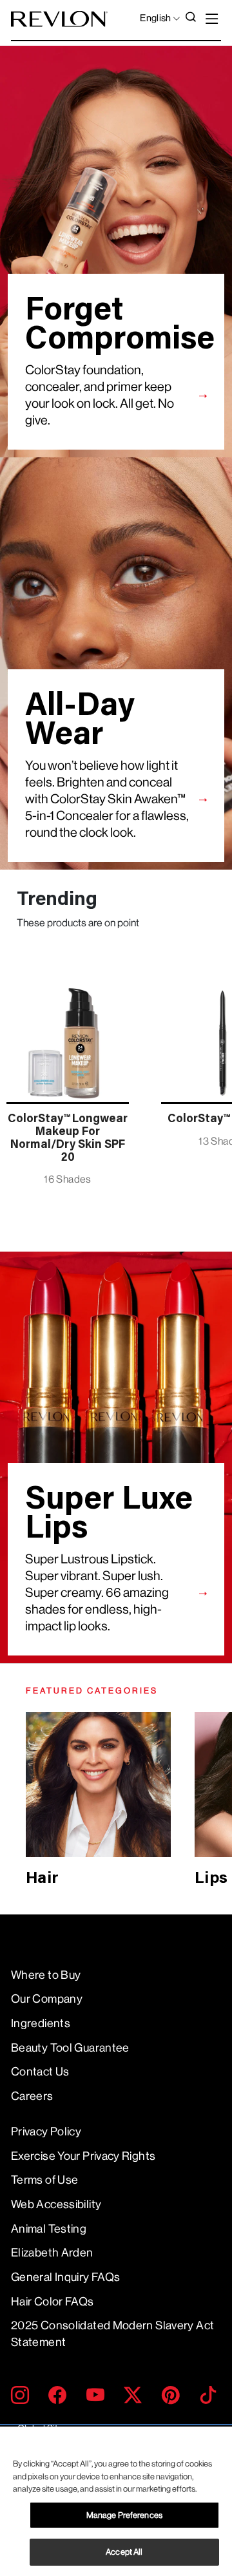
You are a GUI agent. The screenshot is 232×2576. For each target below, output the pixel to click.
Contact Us (40, 2072)
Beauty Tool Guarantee (70, 2048)
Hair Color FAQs (53, 2302)
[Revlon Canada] (59, 19)
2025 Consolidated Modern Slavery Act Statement (112, 2333)
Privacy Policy (46, 2132)
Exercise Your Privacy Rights (83, 2156)
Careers (32, 2096)
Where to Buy (46, 1975)
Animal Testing (49, 2229)
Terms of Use (44, 2180)
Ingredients (41, 2023)
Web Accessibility (56, 2204)
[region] (116, 2501)
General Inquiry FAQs (65, 2277)
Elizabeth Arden (52, 2253)
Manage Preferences (124, 2515)
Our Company (47, 1999)
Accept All (124, 2552)
